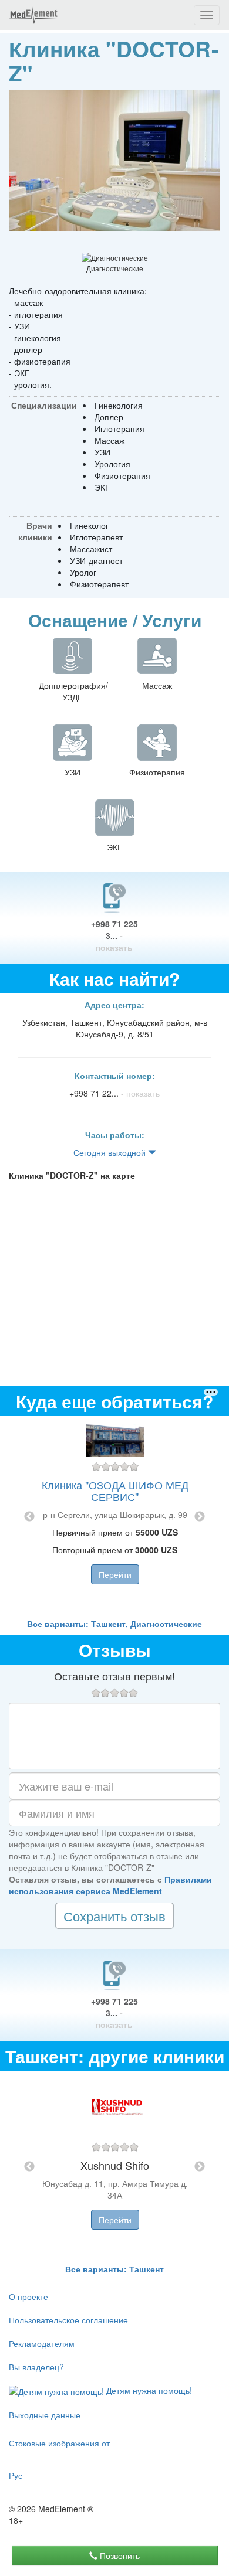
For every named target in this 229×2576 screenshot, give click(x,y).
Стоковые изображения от (59, 2443)
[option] (115, 1517)
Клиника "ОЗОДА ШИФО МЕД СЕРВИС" (115, 1491)
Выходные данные (45, 2415)
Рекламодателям (42, 2343)
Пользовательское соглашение (68, 2320)
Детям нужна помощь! (148, 2390)
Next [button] (200, 1517)
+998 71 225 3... (114, 935)
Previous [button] (29, 1517)
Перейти (115, 1574)
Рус (16, 2475)
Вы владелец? (36, 2367)
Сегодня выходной (111, 1152)
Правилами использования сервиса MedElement (110, 1885)
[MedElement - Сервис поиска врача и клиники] (33, 15)
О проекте (28, 2296)
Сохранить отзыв (114, 1916)
